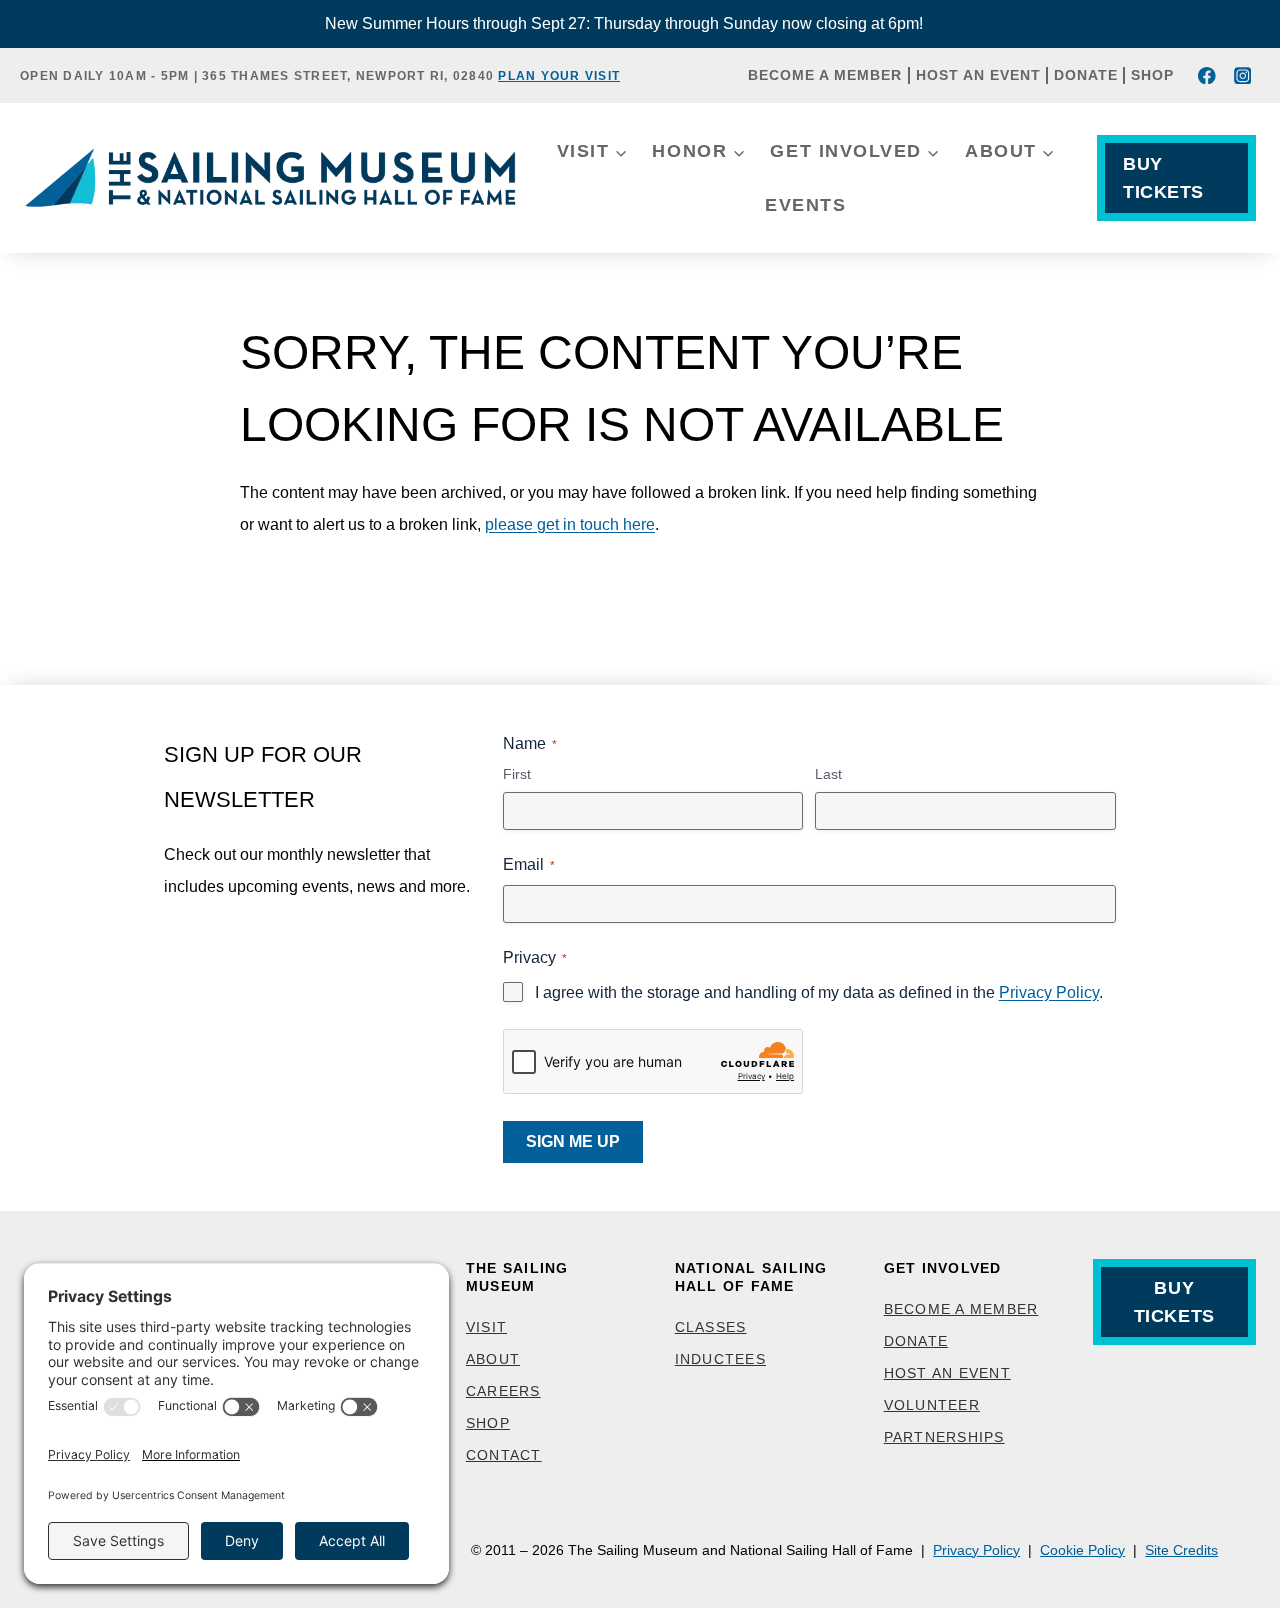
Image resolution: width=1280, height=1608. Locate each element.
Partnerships (944, 1437)
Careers (503, 1391)
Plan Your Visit (559, 76)
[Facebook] (1207, 75)
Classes (711, 1327)
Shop (1152, 75)
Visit (486, 1327)
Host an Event (978, 75)
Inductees (720, 1359)
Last (828, 774)
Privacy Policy (1049, 992)
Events (805, 205)
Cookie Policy (1082, 1550)
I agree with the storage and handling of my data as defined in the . (819, 992)
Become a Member (825, 75)
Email (529, 864)
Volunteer (932, 1405)
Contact (504, 1455)
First (517, 774)
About (493, 1359)
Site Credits (1181, 1550)
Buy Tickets (1163, 178)
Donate (1086, 75)
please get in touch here (570, 524)
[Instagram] (1242, 75)
